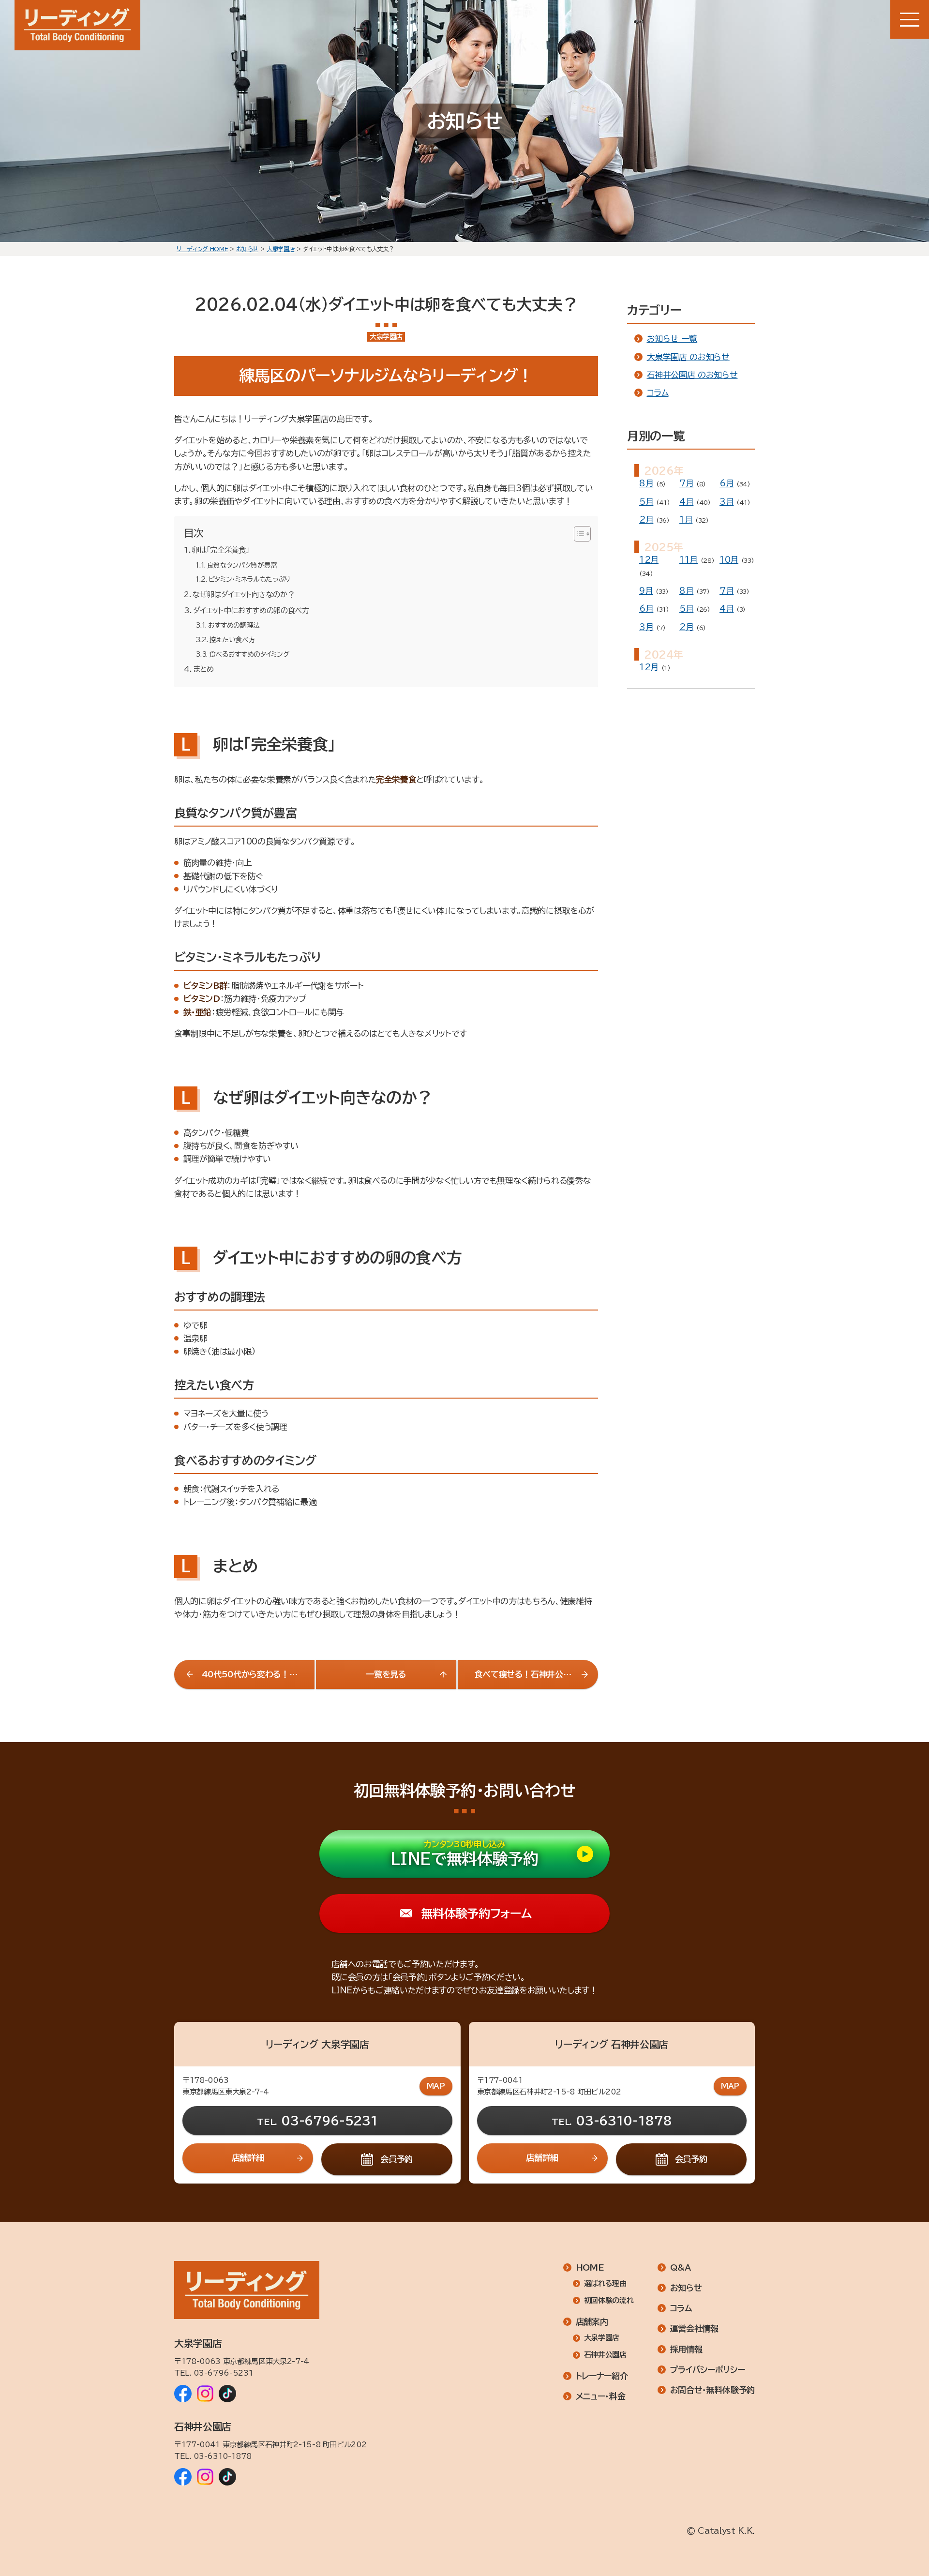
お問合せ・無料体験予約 (712, 2390)
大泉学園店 (602, 2338)
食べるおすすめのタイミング (249, 654)
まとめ (203, 669)
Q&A (681, 2267)
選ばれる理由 (605, 2283)
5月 (646, 502)
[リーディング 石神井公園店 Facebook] (183, 2477)
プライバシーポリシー (708, 2370)
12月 (649, 560)
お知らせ (686, 2288)
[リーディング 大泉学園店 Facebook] (183, 2394)
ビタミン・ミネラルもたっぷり (249, 579)
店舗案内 (592, 2322)
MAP (436, 2086)
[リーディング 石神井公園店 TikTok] (227, 2477)
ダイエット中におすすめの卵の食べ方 (251, 610)
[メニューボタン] (910, 19)
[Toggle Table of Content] (577, 534)
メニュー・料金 (601, 2396)
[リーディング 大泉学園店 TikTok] (227, 2394)
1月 (686, 520)
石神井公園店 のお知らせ (692, 375)
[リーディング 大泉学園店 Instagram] (205, 2394)
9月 (646, 591)
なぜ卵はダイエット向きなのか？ (243, 595)
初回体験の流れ (609, 2300)
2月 (646, 520)
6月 (727, 483)
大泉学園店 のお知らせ (688, 357)
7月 (686, 483)
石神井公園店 (605, 2355)
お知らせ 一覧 (672, 339)
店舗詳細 (248, 2158)
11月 (689, 560)
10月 (729, 560)
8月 (646, 483)
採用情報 (686, 2349)
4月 (686, 502)
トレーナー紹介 (602, 2376)
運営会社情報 (694, 2328)
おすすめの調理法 (234, 625)
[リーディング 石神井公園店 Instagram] (205, 2477)
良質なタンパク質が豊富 (242, 565)
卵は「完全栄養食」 (221, 550)
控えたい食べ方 (232, 640)
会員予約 (397, 2159)
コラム (658, 393)
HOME (590, 2267)
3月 (727, 502)
